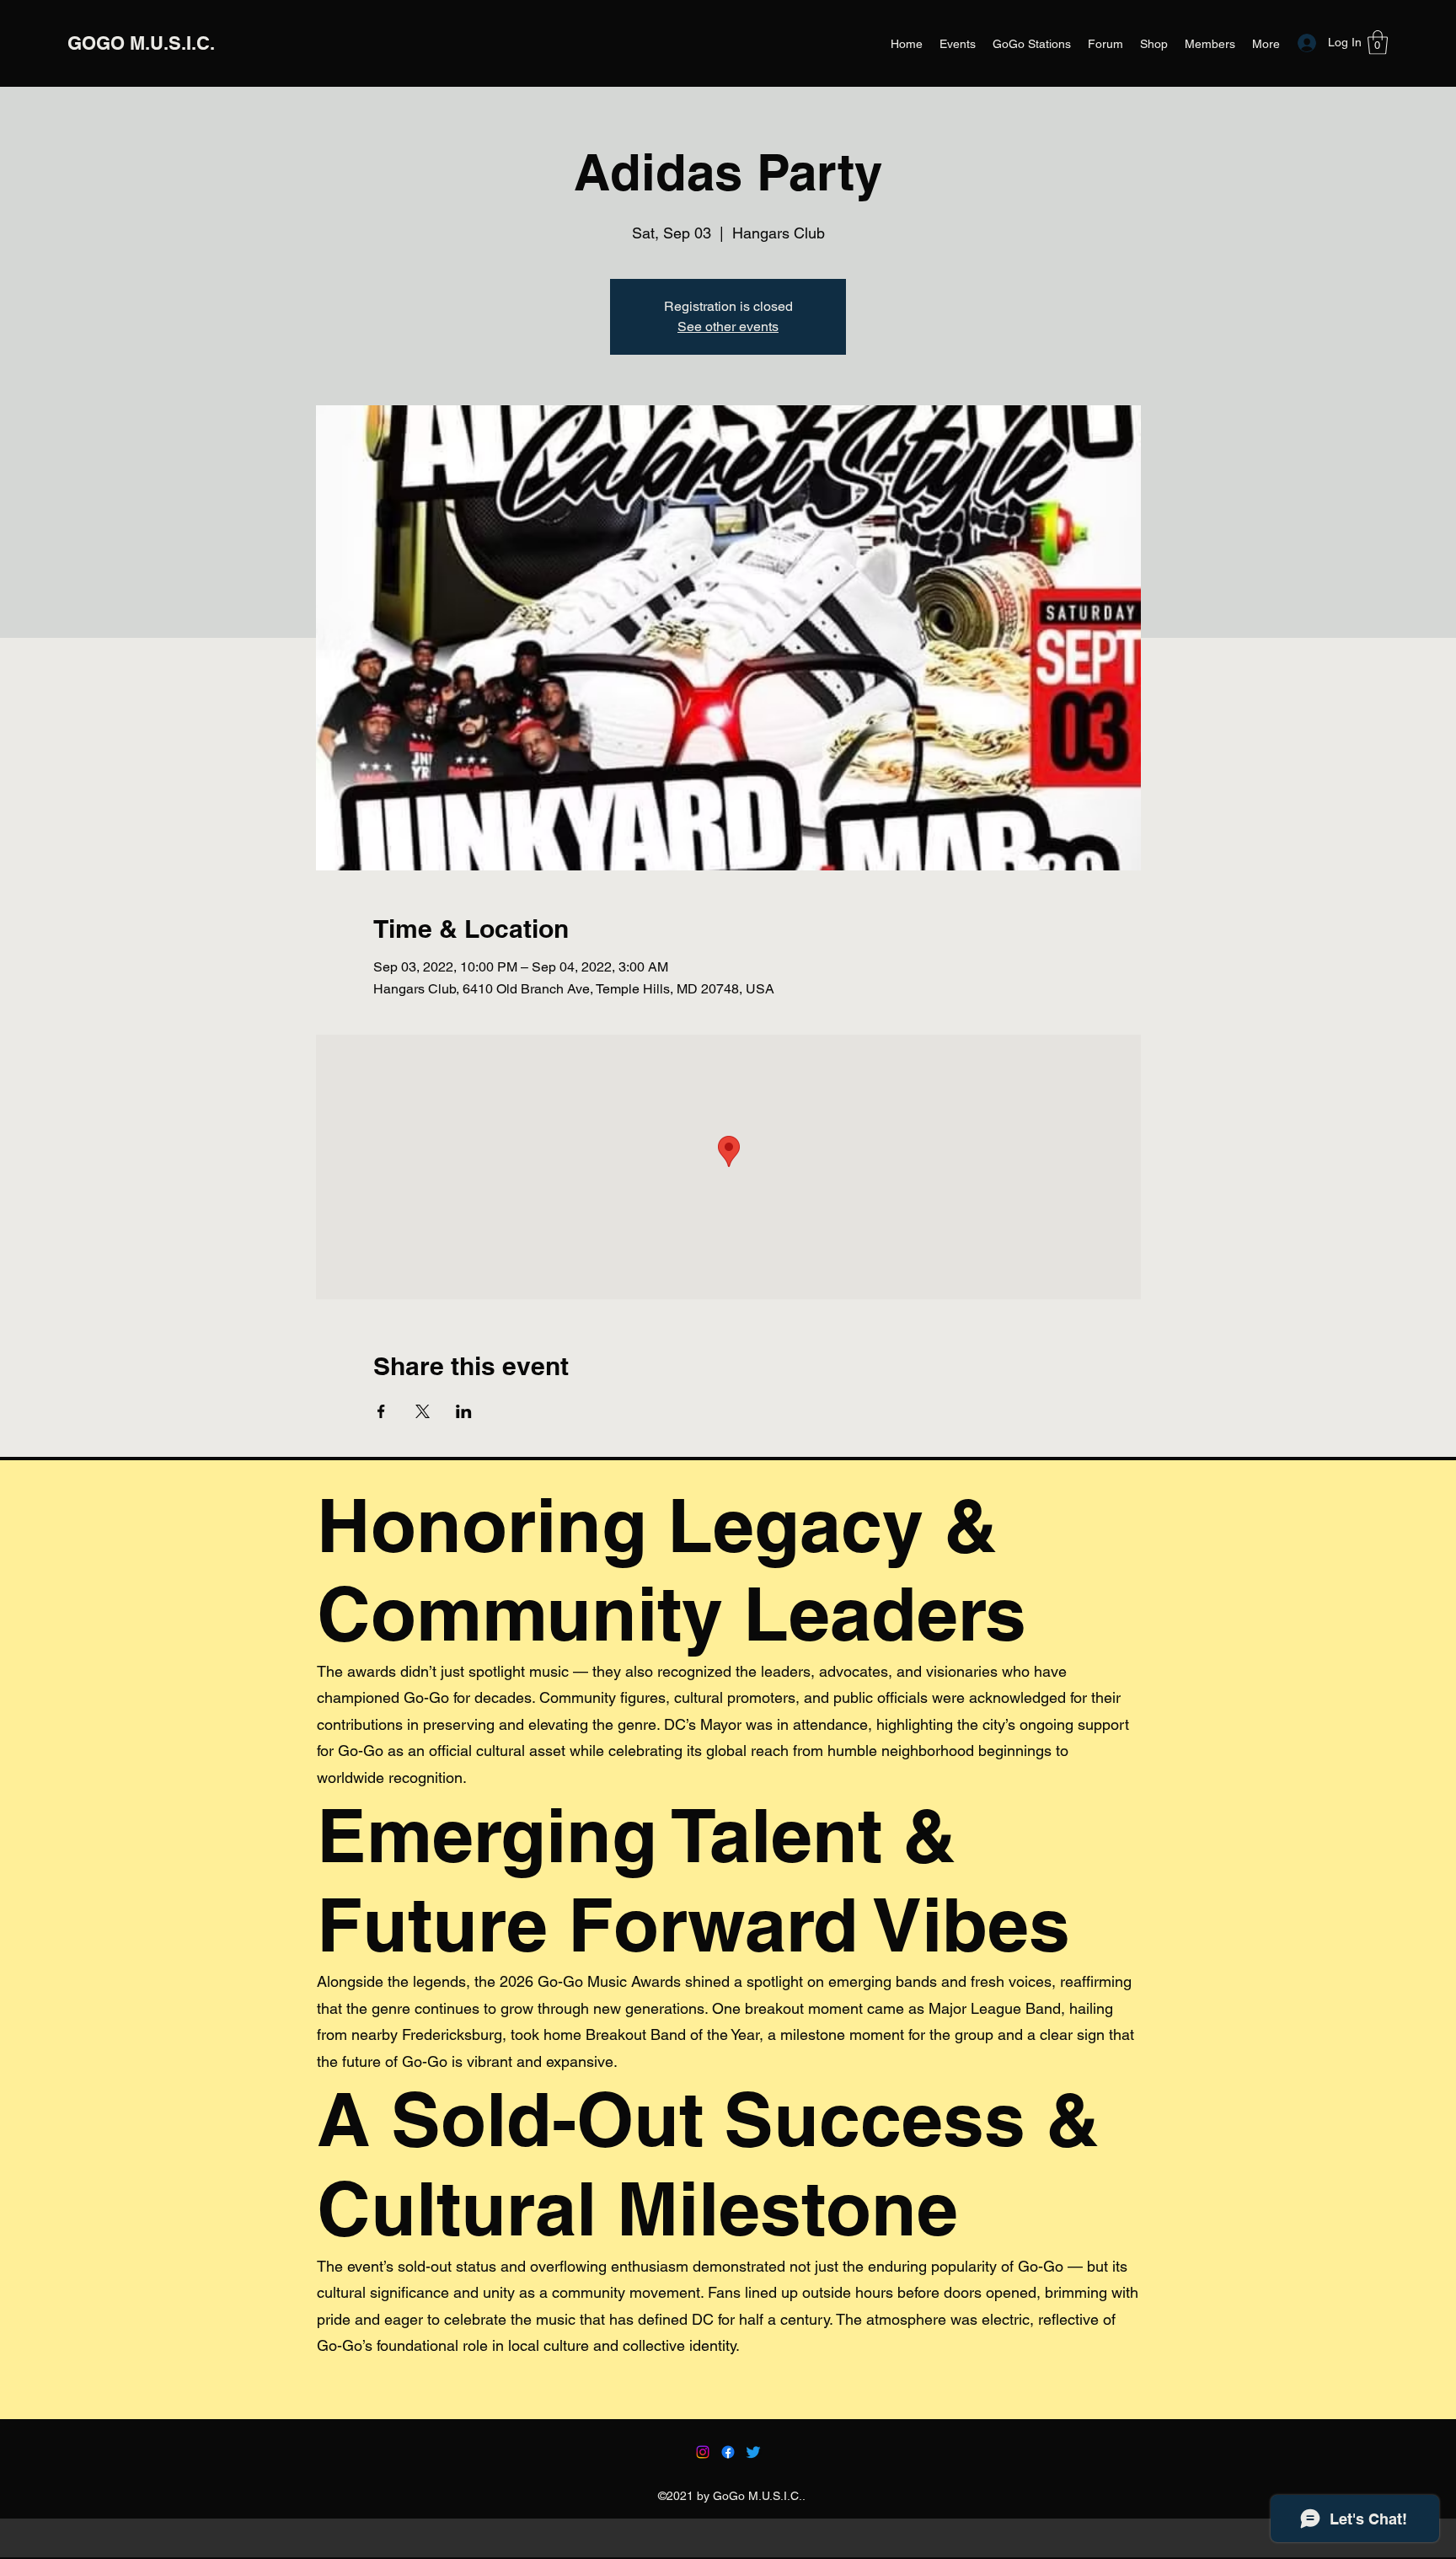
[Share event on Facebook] (381, 1411)
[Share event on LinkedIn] (464, 1411)
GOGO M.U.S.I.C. (141, 43)
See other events (728, 327)
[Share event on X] (423, 1411)
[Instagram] (703, 2452)
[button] (1378, 43)
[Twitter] (753, 2452)
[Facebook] (728, 2452)
